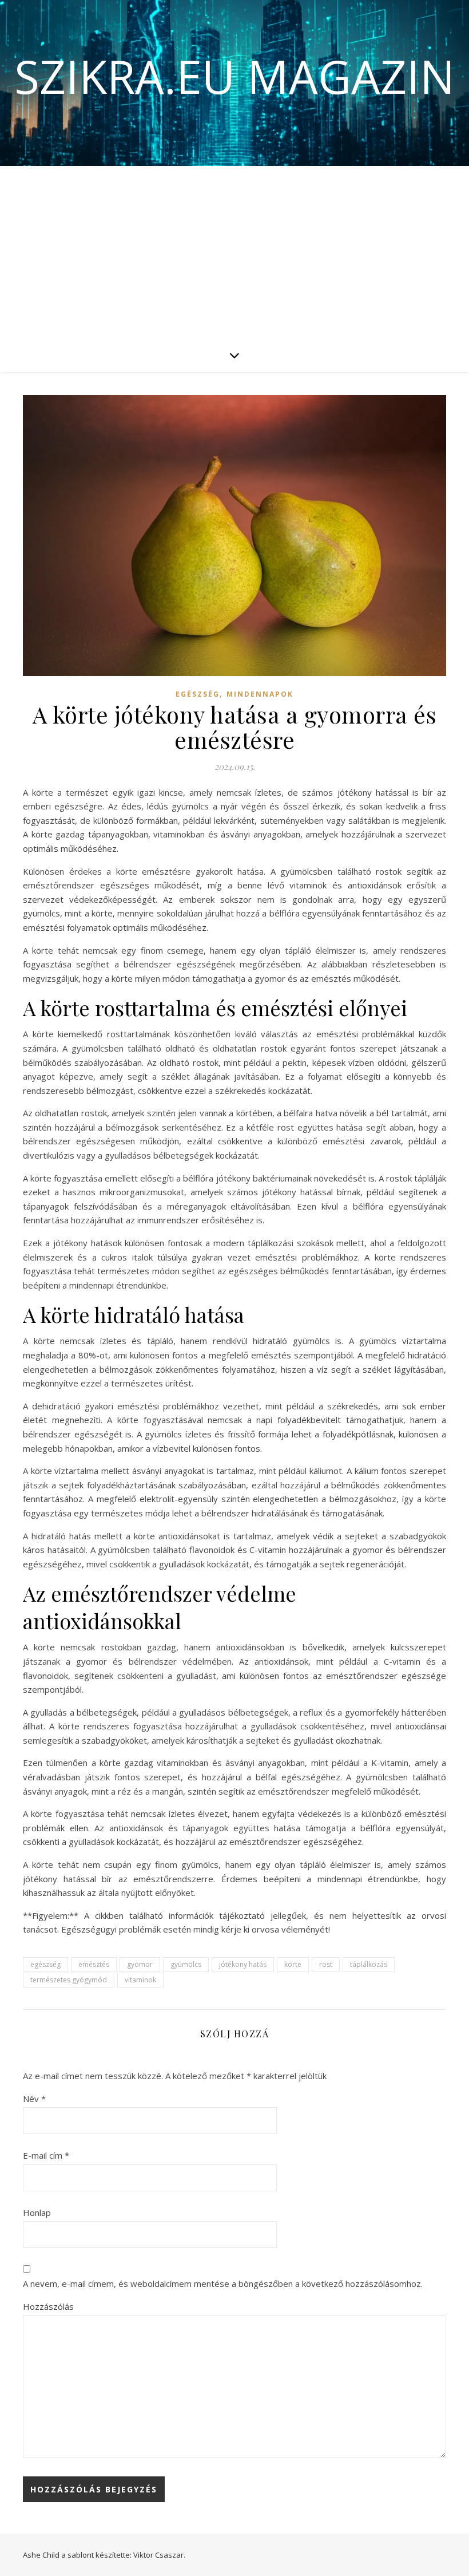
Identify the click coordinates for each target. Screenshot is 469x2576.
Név (34, 2099)
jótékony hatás (243, 1964)
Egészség (198, 694)
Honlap (37, 2212)
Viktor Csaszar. (159, 2555)
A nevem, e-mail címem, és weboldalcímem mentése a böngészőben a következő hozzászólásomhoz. (223, 2283)
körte (293, 1964)
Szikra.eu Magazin (234, 76)
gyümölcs (186, 1964)
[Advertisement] (234, 252)
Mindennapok (260, 694)
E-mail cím (46, 2155)
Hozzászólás (48, 2306)
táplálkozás (369, 1964)
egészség (45, 1964)
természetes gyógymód (69, 1980)
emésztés (94, 1964)
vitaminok (140, 1980)
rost (326, 1964)
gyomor (140, 1964)
